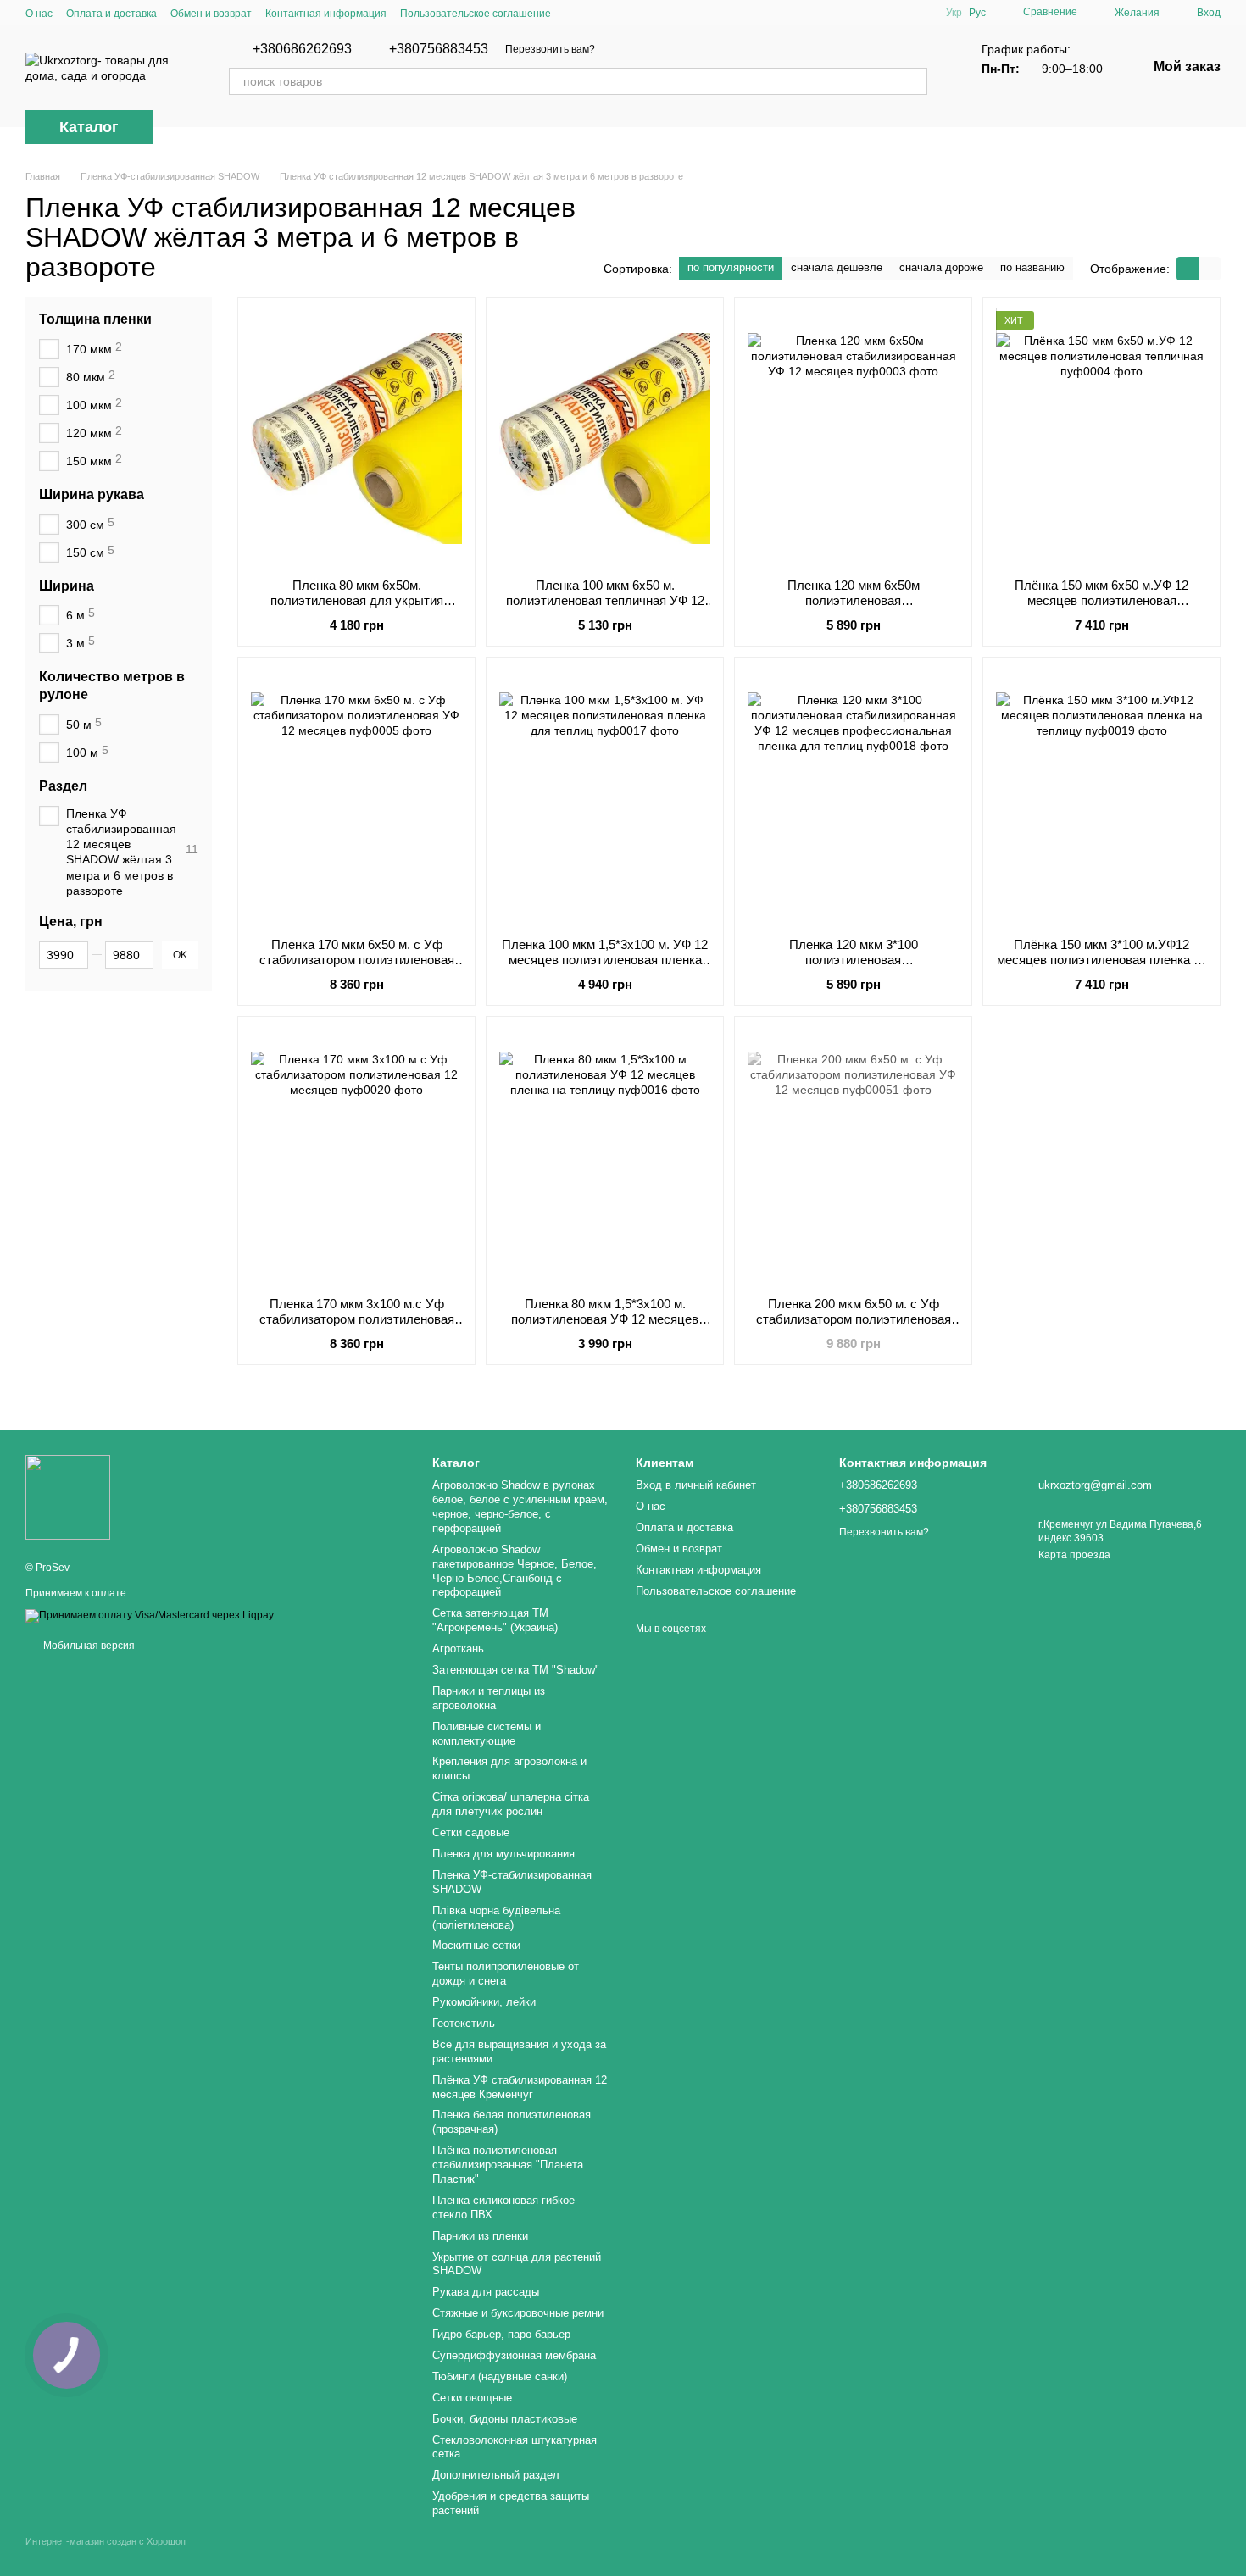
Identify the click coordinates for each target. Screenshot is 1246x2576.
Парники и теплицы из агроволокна (489, 1698)
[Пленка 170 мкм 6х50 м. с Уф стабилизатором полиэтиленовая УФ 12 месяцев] (356, 797)
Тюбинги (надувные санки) (500, 2376)
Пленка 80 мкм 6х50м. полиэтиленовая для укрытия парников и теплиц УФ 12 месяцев (357, 600)
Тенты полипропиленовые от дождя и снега (506, 1974)
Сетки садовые (471, 1832)
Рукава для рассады (486, 2292)
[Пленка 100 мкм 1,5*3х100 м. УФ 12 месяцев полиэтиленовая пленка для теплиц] (605, 797)
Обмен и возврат (211, 14)
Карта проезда (1074, 1555)
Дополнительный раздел (496, 2475)
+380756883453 (439, 49)
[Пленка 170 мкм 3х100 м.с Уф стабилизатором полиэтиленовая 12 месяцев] (356, 1157)
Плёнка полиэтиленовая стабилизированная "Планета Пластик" (508, 2165)
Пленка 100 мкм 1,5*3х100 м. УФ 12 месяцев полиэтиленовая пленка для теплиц (605, 960)
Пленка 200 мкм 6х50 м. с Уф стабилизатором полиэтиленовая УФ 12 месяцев (854, 1319)
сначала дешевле (837, 267)
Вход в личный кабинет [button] (696, 1485)
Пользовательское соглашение (476, 14)
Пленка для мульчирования (503, 1854)
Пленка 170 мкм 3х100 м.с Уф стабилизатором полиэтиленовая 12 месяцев (357, 1319)
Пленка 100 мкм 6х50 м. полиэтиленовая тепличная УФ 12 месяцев (605, 600)
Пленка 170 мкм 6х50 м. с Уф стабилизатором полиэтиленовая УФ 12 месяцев (357, 960)
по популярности (731, 267)
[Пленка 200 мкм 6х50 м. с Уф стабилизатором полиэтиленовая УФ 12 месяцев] (853, 1157)
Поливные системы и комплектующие (487, 1734)
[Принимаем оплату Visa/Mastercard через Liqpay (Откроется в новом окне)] (150, 1615)
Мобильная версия (88, 1646)
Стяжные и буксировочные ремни (518, 2313)
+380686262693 (302, 49)
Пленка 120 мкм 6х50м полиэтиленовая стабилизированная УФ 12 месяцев (854, 600)
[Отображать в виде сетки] (1188, 268)
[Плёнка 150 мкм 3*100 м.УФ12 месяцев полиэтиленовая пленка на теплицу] (1101, 797)
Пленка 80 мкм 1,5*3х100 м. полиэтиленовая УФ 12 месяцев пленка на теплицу (605, 1319)
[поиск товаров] (914, 81)
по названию (1032, 267)
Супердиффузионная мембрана (514, 2355)
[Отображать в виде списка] (1210, 268)
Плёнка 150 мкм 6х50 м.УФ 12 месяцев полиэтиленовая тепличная (1101, 600)
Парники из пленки (480, 2236)
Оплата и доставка (111, 14)
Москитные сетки (476, 1945)
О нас (39, 14)
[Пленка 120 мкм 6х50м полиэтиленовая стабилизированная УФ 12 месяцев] (853, 438)
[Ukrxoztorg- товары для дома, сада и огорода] (68, 1496)
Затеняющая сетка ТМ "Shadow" (516, 1670)
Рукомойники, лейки (484, 2002)
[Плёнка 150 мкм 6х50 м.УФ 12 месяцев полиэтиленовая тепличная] (1101, 438)
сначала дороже (941, 267)
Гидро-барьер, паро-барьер (501, 2334)
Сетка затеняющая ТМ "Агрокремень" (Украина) (495, 1620)
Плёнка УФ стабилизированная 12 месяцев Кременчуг (520, 2087)
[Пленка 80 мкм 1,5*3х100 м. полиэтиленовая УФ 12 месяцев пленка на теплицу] (605, 1157)
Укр (954, 13)
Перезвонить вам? (550, 49)
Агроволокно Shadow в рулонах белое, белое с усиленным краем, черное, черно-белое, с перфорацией (520, 1507)
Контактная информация (326, 14)
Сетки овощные (472, 2398)
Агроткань (458, 1649)
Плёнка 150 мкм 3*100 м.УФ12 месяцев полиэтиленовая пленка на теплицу (1102, 960)
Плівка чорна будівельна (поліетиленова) (496, 1918)
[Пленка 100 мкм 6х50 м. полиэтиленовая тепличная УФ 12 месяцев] (605, 438)
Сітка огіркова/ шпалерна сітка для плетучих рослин (511, 1804)
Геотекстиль (464, 2023)
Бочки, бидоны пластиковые (505, 2419)
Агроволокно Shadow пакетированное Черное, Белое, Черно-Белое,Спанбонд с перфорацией (515, 1571)
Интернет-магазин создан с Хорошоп (106, 2541)
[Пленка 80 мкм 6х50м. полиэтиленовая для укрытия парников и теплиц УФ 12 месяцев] (356, 438)
